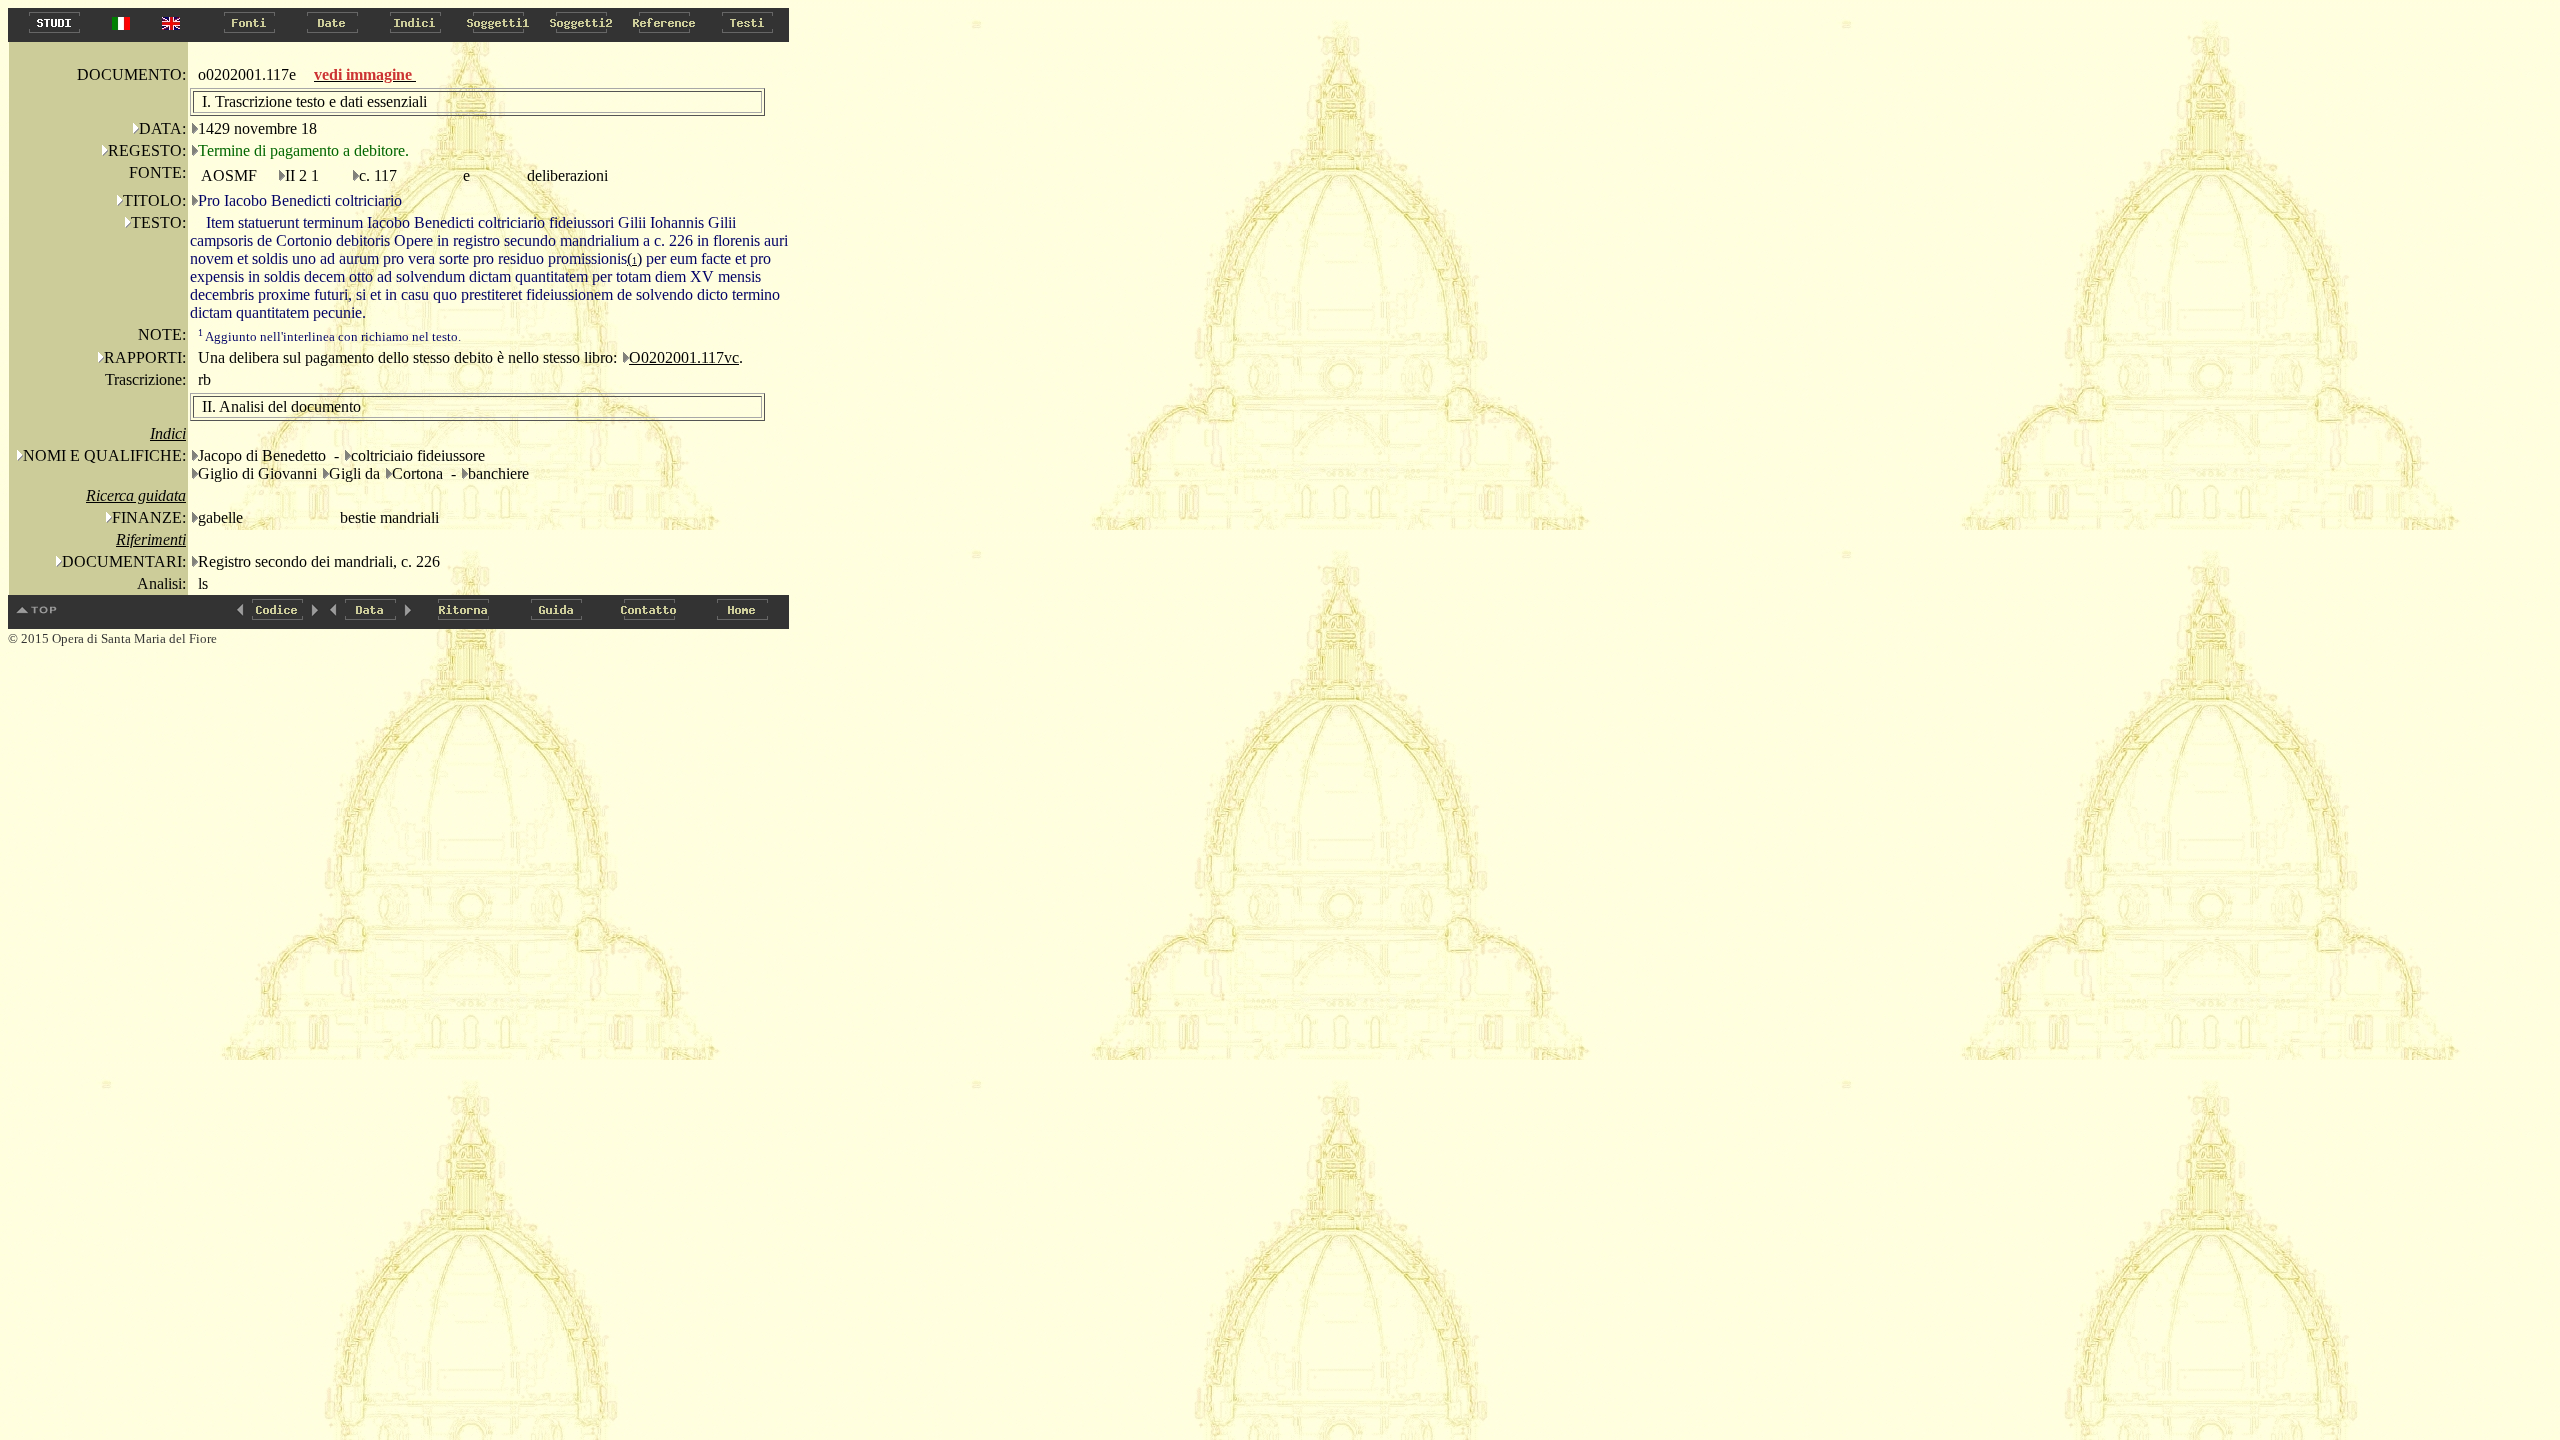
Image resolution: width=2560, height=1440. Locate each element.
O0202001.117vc (684, 357)
